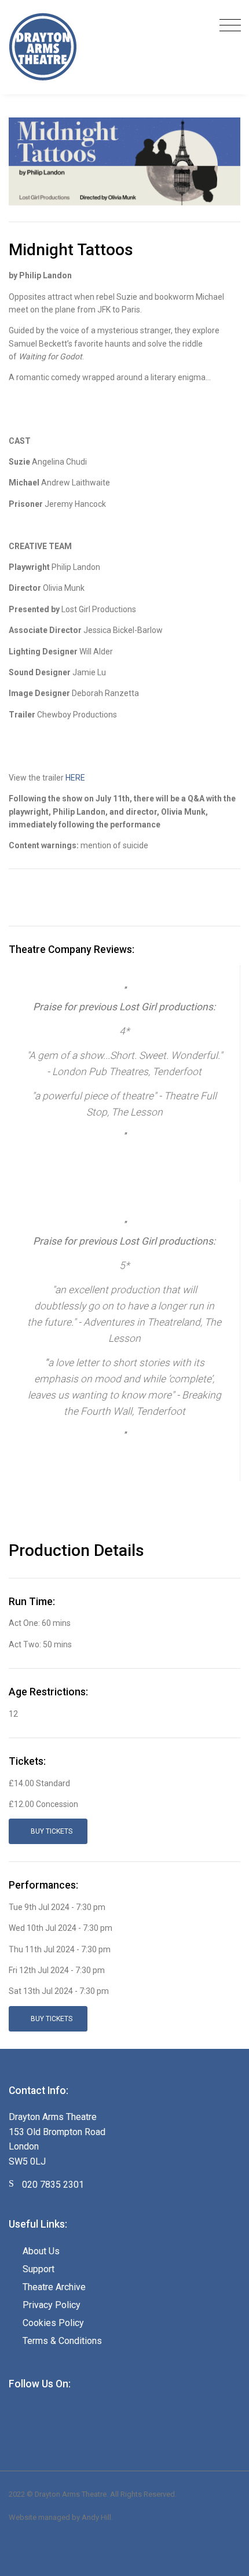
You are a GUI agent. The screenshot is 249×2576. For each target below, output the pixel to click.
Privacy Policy (52, 2305)
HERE (75, 778)
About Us (41, 2251)
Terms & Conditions (62, 2341)
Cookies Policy (53, 2323)
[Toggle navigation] (227, 26)
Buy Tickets (51, 1831)
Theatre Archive (54, 2287)
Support (39, 2269)
